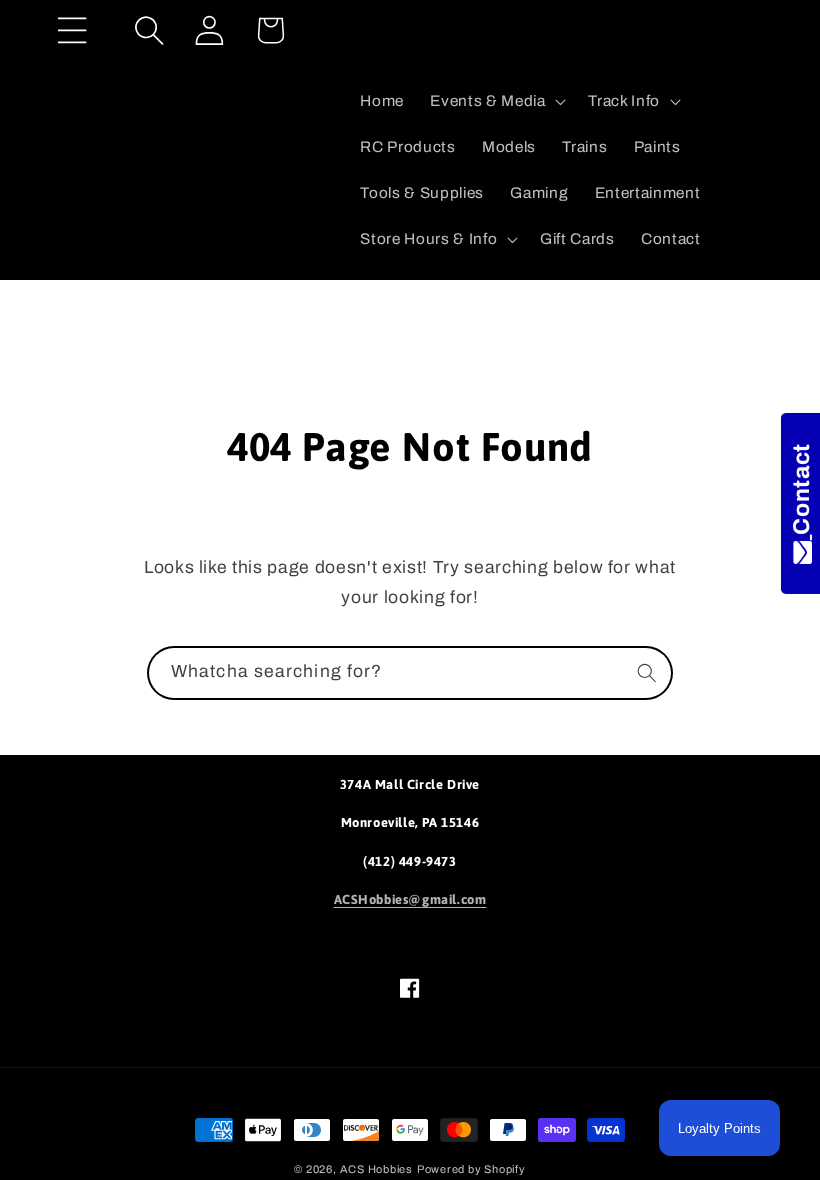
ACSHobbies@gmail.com (410, 899)
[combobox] (410, 673)
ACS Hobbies (376, 1169)
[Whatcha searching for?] (647, 672)
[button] (72, 30)
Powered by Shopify (471, 1169)
